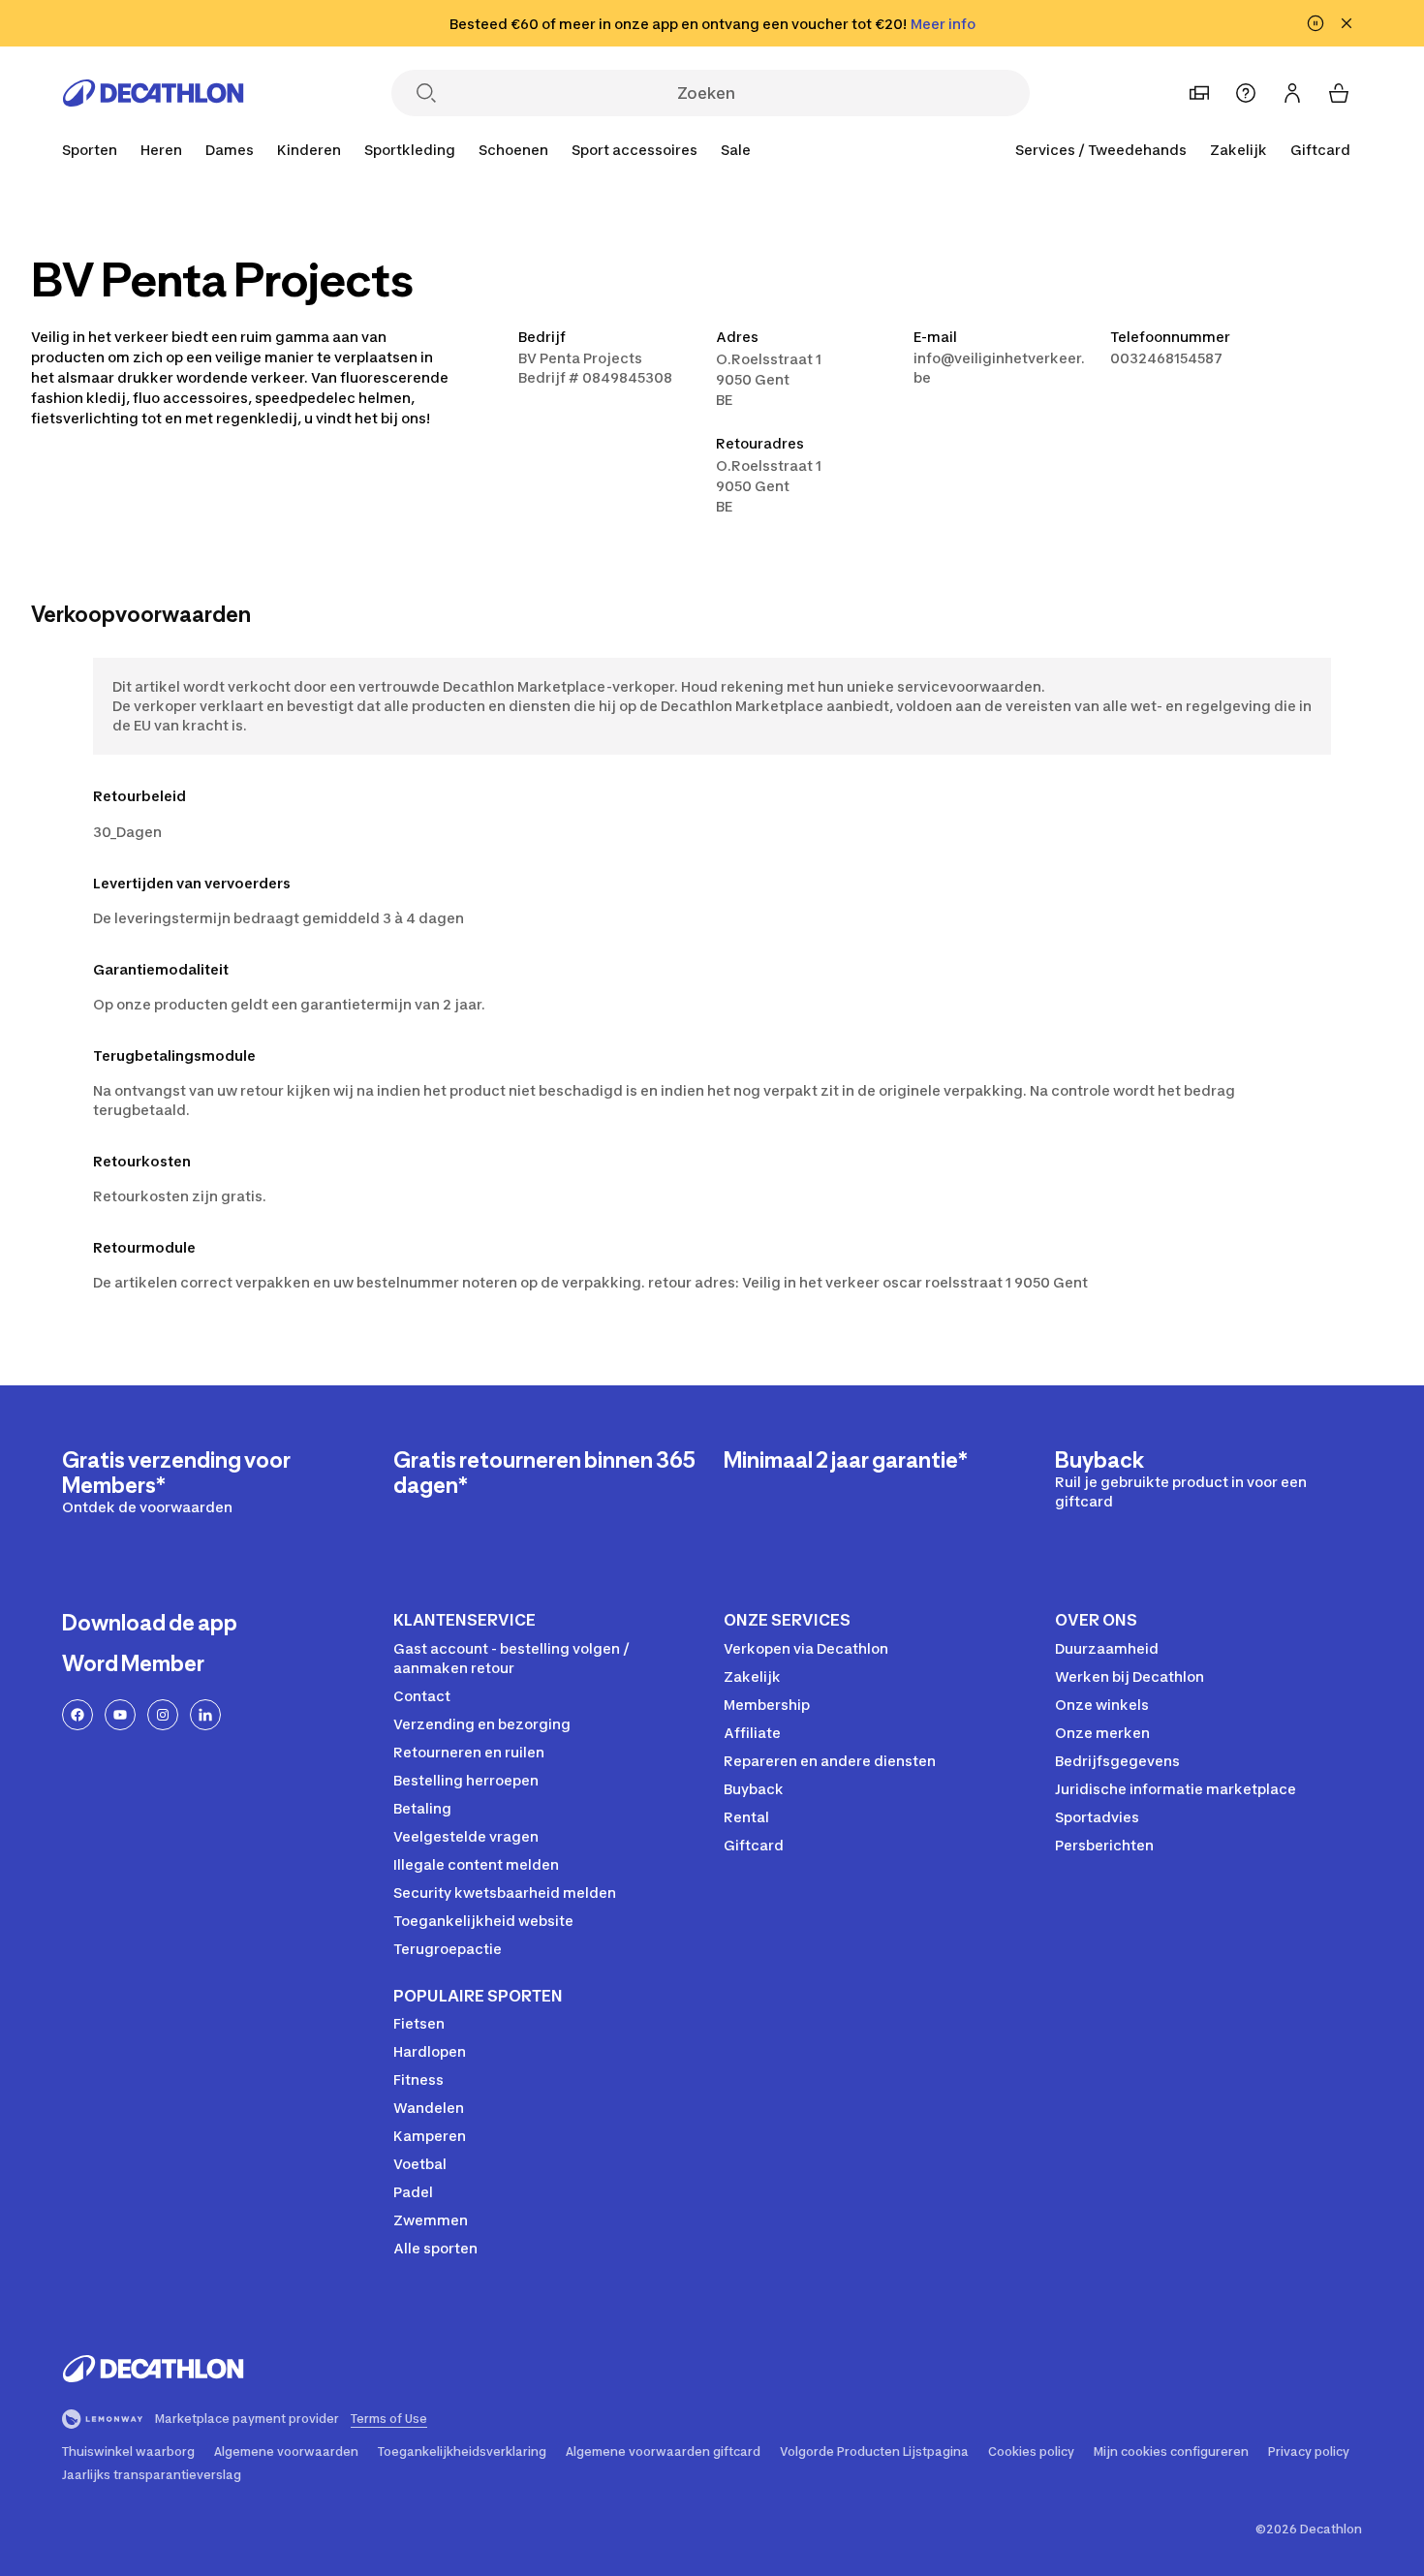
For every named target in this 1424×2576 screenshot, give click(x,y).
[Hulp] (1246, 93)
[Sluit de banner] (1347, 23)
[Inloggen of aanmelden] (1292, 93)
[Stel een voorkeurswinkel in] (1199, 93)
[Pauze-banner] (1316, 23)
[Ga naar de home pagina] (153, 93)
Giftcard (1320, 150)
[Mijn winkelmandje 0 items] (1339, 93)
